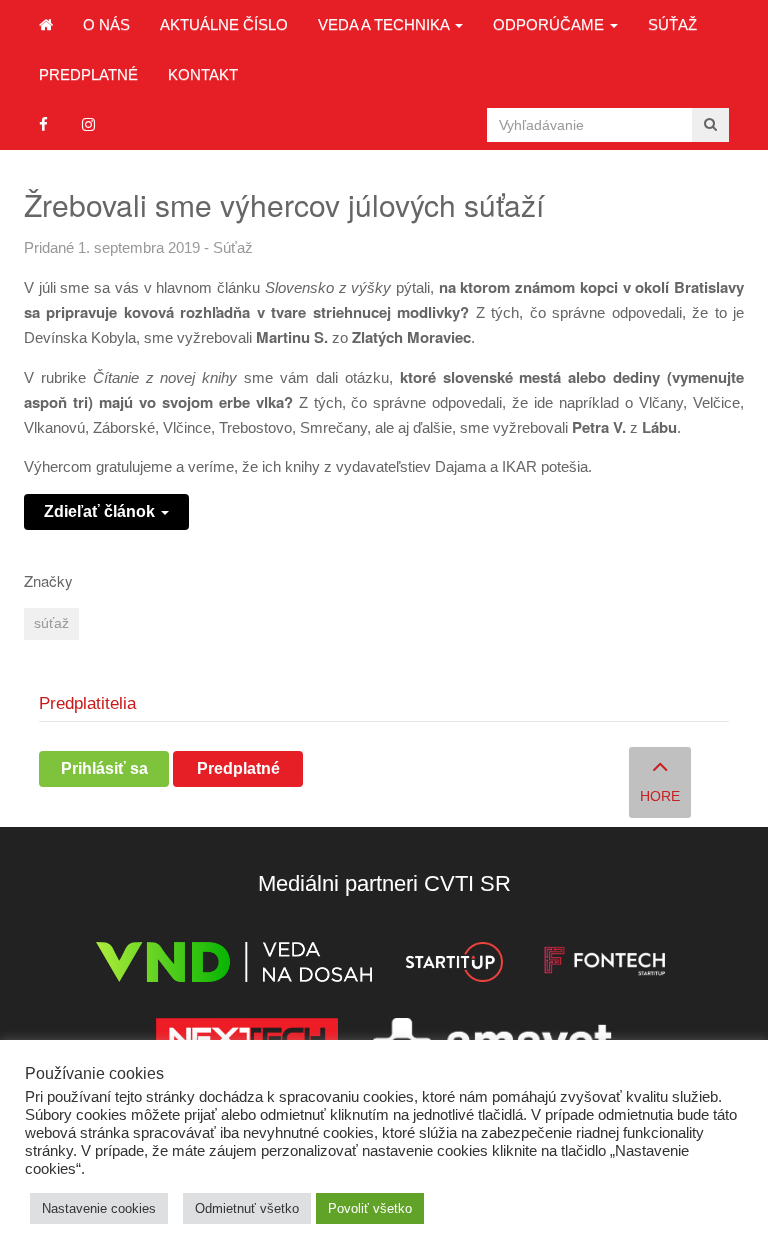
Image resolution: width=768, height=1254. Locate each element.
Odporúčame (550, 24)
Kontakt (203, 74)
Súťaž (672, 24)
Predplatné (88, 74)
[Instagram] (88, 124)
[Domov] (46, 25)
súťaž (51, 623)
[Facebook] (43, 124)
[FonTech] (604, 965)
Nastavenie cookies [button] (99, 1208)
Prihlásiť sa (104, 768)
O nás (106, 24)
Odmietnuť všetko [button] (247, 1208)
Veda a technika (385, 24)
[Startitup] (454, 965)
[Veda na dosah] (234, 965)
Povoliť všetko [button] (370, 1208)
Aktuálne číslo (224, 24)
